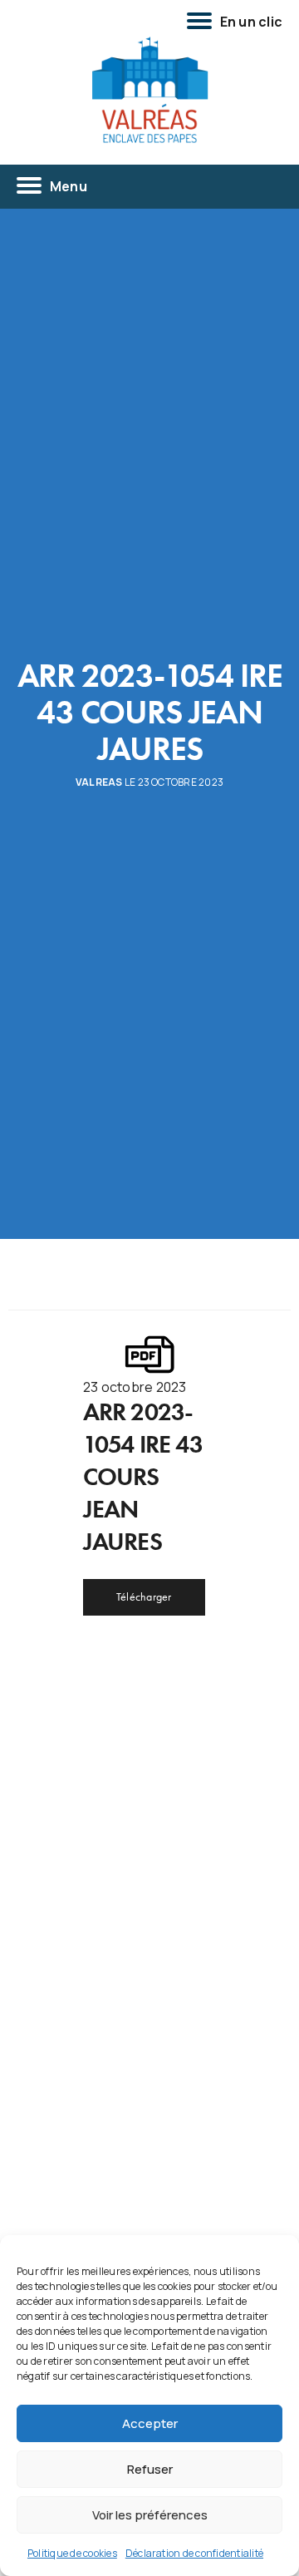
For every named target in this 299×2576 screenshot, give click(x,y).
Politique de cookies (72, 2553)
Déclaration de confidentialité (194, 2553)
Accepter (150, 2423)
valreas (99, 782)
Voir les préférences (150, 2515)
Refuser (150, 2469)
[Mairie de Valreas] (149, 91)
